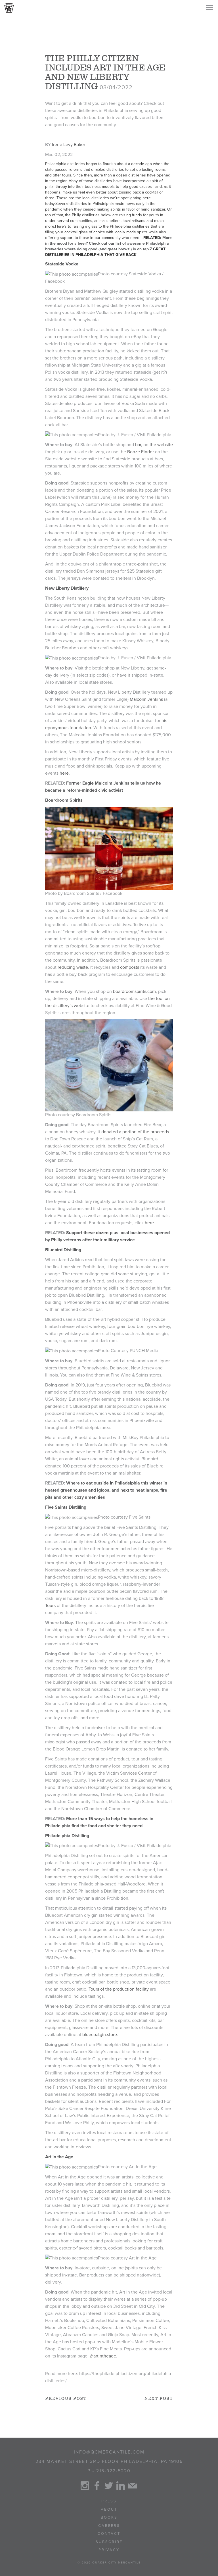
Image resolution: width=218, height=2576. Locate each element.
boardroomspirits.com (134, 991)
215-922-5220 (113, 2471)
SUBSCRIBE (109, 2542)
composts (130, 967)
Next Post (159, 2399)
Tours (50, 1606)
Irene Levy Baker (69, 145)
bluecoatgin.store (100, 2035)
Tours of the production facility (119, 1989)
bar (138, 445)
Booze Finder (141, 452)
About (109, 2510)
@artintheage (103, 2356)
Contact (109, 2534)
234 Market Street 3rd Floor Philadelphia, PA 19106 (109, 2461)
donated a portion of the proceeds (135, 1132)
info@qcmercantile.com (109, 2452)
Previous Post (66, 2399)
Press (109, 2501)
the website (161, 445)
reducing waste (73, 967)
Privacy (109, 2550)
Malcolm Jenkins (146, 699)
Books (109, 2517)
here (64, 773)
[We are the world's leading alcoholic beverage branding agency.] (9, 8)
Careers (109, 2526)
